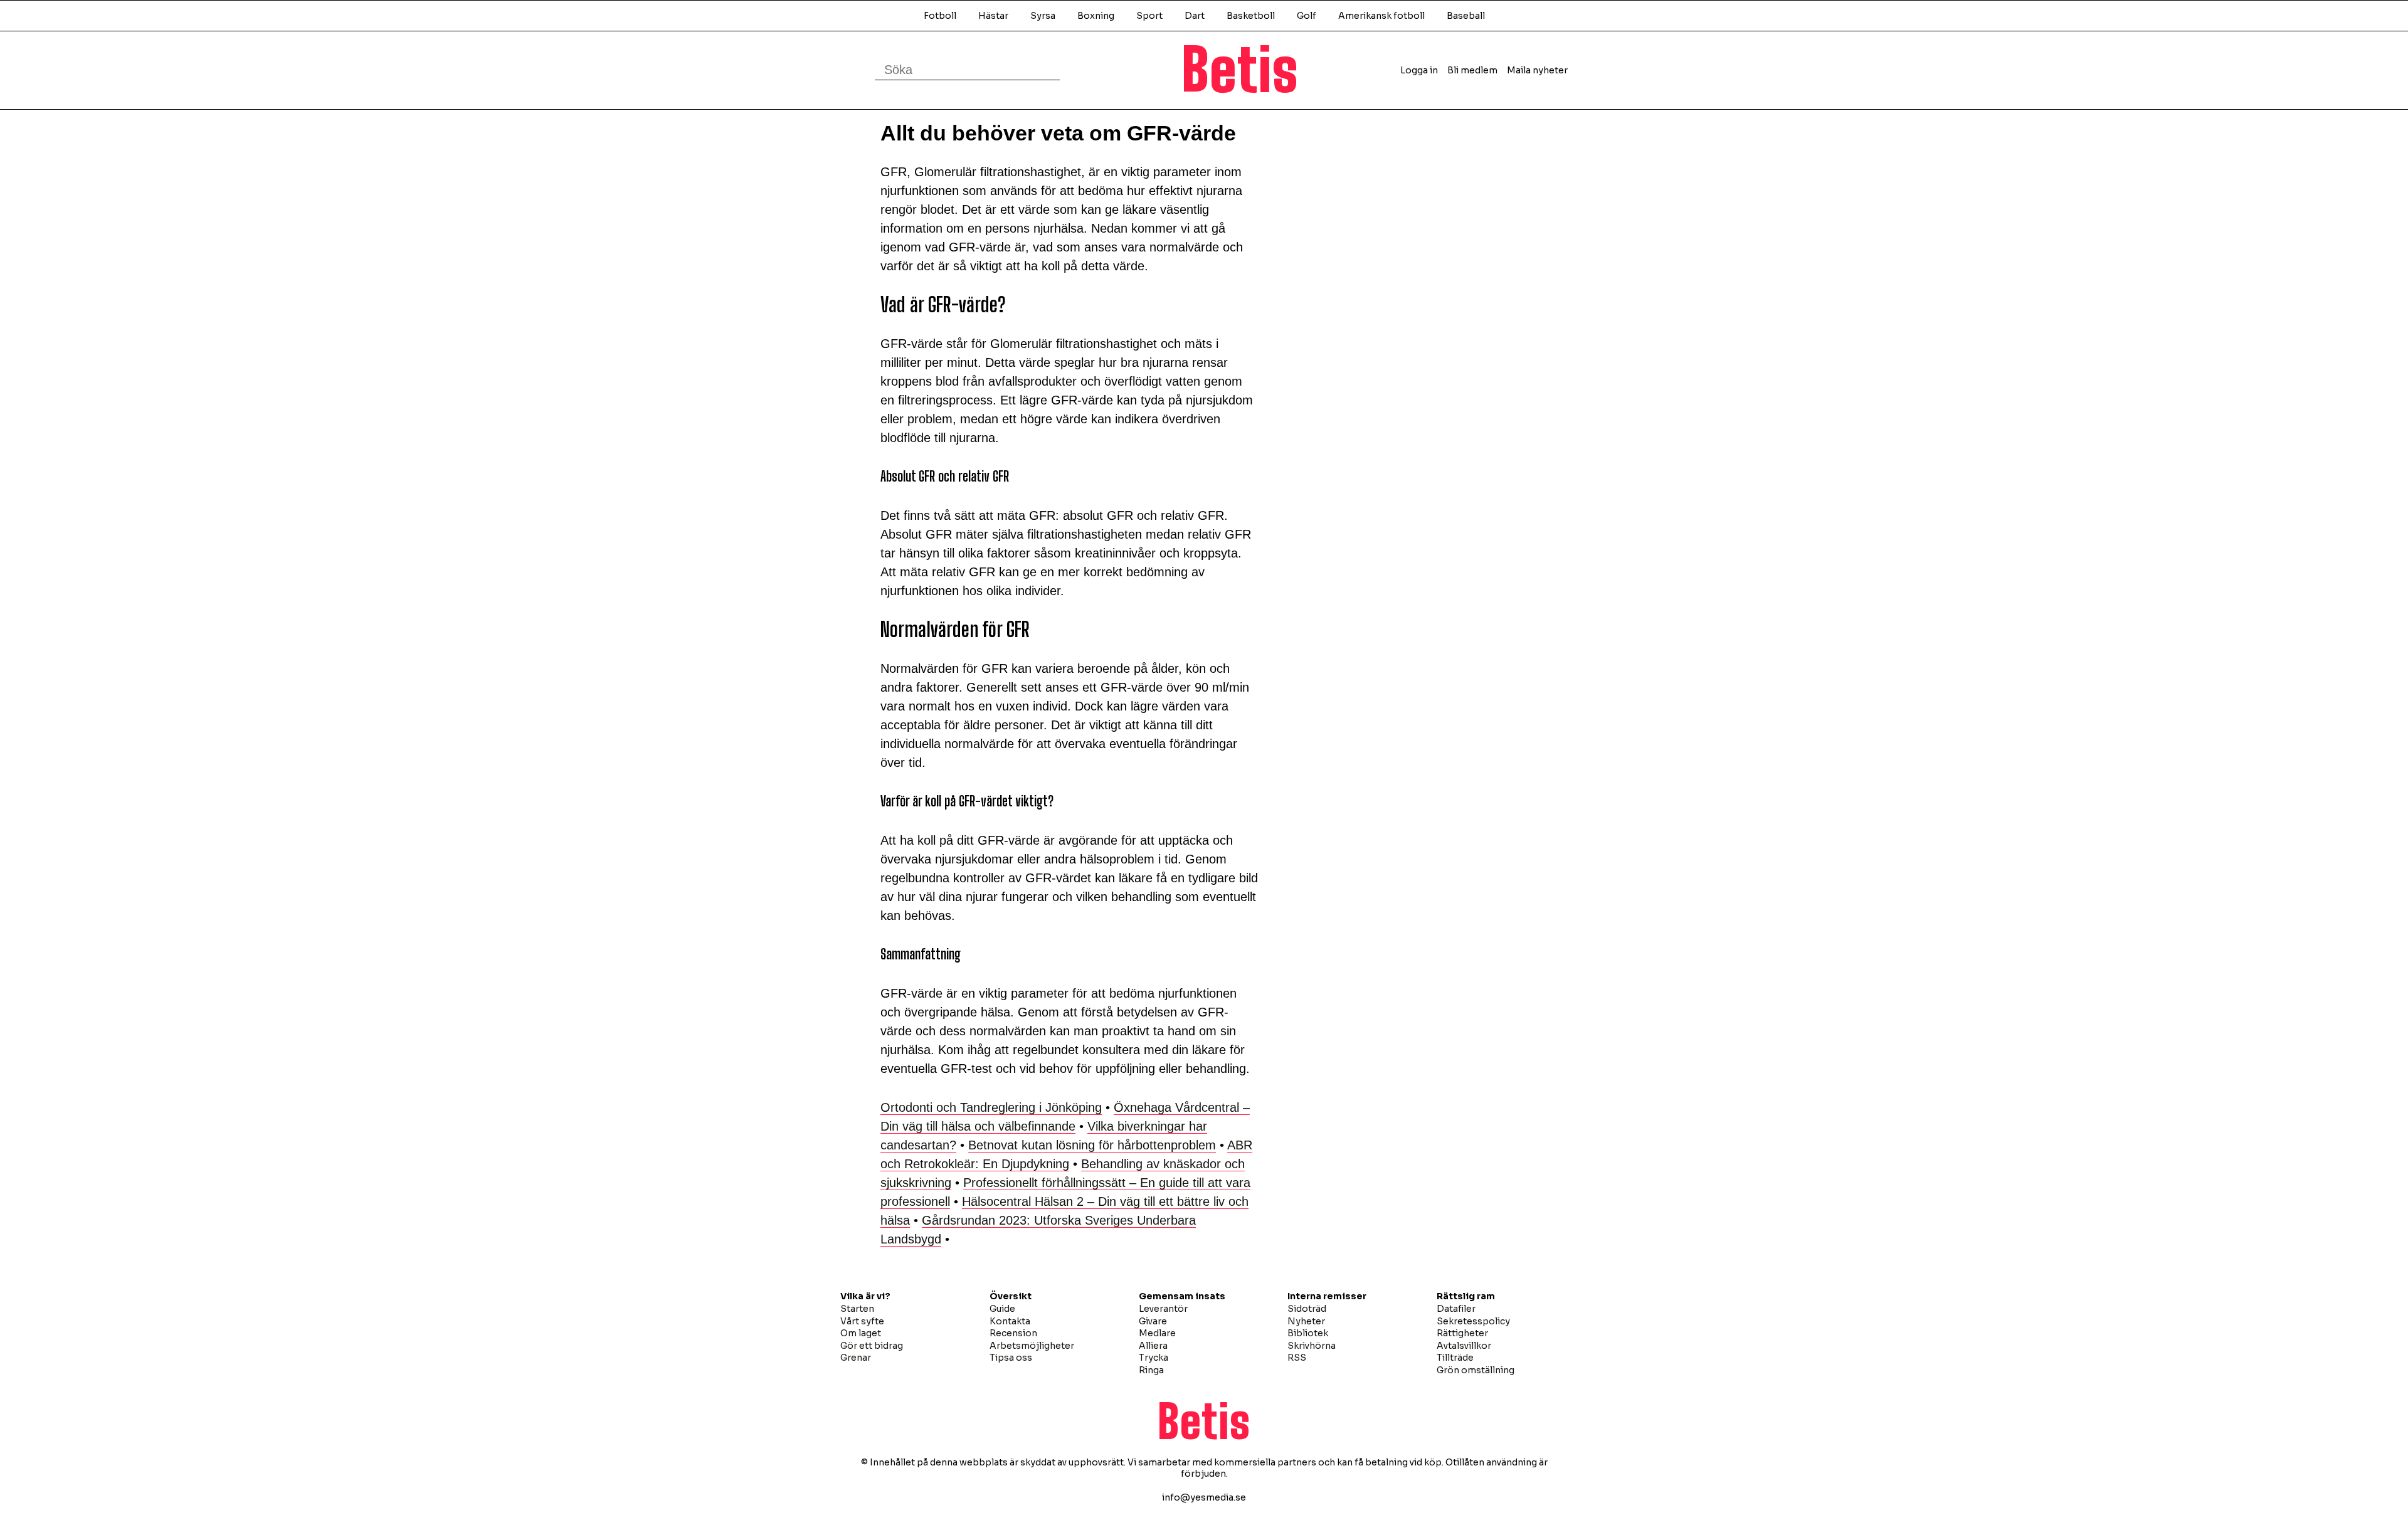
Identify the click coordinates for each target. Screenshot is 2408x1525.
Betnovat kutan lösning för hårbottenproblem (1092, 1145)
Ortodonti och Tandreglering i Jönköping (991, 1107)
